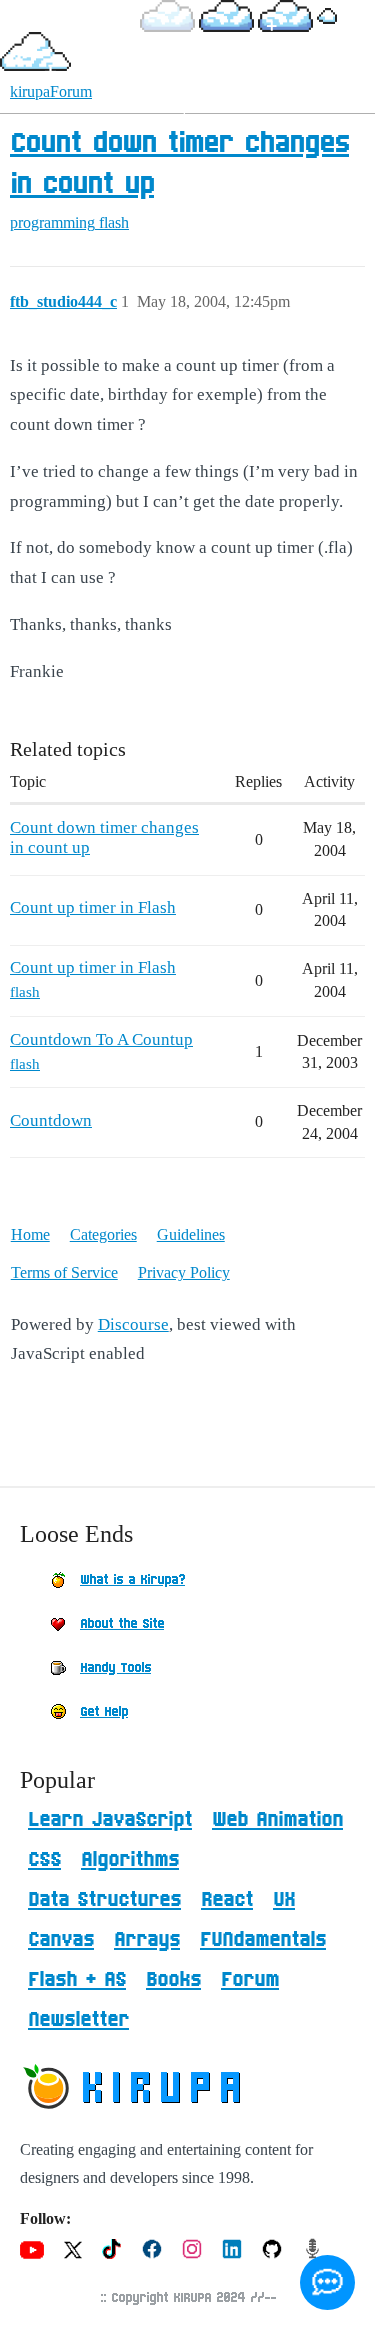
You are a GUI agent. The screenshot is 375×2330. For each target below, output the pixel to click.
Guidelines (191, 1234)
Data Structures (104, 1900)
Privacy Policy (184, 1272)
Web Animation (277, 1820)
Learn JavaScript (110, 1820)
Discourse (133, 1324)
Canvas (61, 1940)
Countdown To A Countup (101, 1039)
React (227, 1900)
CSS (44, 1860)
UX (284, 1900)
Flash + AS (77, 1980)
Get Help (104, 1712)
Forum (250, 1980)
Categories (103, 1234)
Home (30, 1234)
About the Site (122, 1624)
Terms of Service (64, 1272)
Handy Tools (115, 1668)
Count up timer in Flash (93, 907)
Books (173, 1980)
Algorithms (130, 1860)
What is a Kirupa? (132, 1580)
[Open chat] (327, 2282)
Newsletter (78, 2020)
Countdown (51, 1120)
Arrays (147, 1940)
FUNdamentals (263, 1940)
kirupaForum (51, 91)
